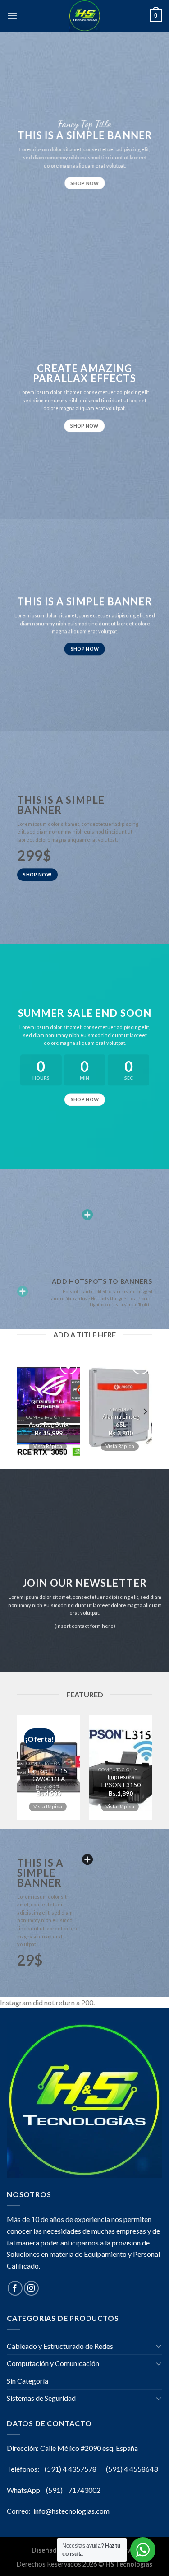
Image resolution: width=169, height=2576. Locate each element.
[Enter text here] (87, 1859)
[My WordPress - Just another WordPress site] (85, 16)
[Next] (145, 1412)
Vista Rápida (47, 1446)
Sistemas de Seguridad (41, 2398)
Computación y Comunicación (53, 2363)
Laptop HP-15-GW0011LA (49, 1775)
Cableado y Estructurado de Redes (60, 2346)
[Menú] (12, 16)
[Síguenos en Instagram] (31, 2288)
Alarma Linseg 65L (121, 1421)
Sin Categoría (27, 2381)
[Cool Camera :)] (23, 1291)
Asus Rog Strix (49, 1425)
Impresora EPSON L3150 (121, 1781)
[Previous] (24, 1412)
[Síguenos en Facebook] (15, 2288)
